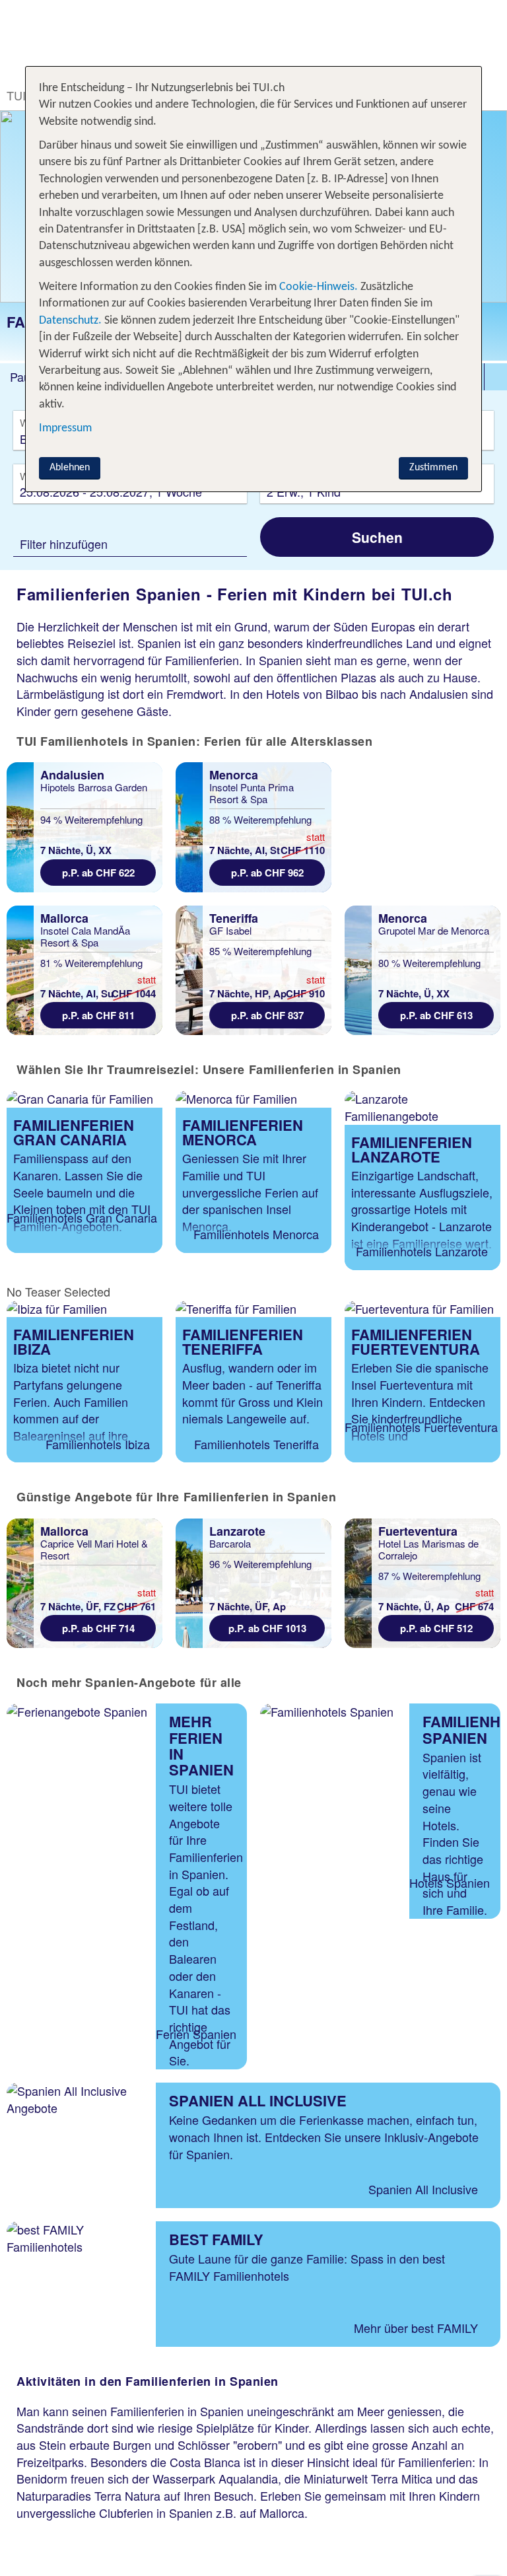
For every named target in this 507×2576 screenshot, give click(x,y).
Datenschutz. (70, 321)
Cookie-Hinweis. (317, 287)
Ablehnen (70, 468)
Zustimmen (433, 468)
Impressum (65, 428)
